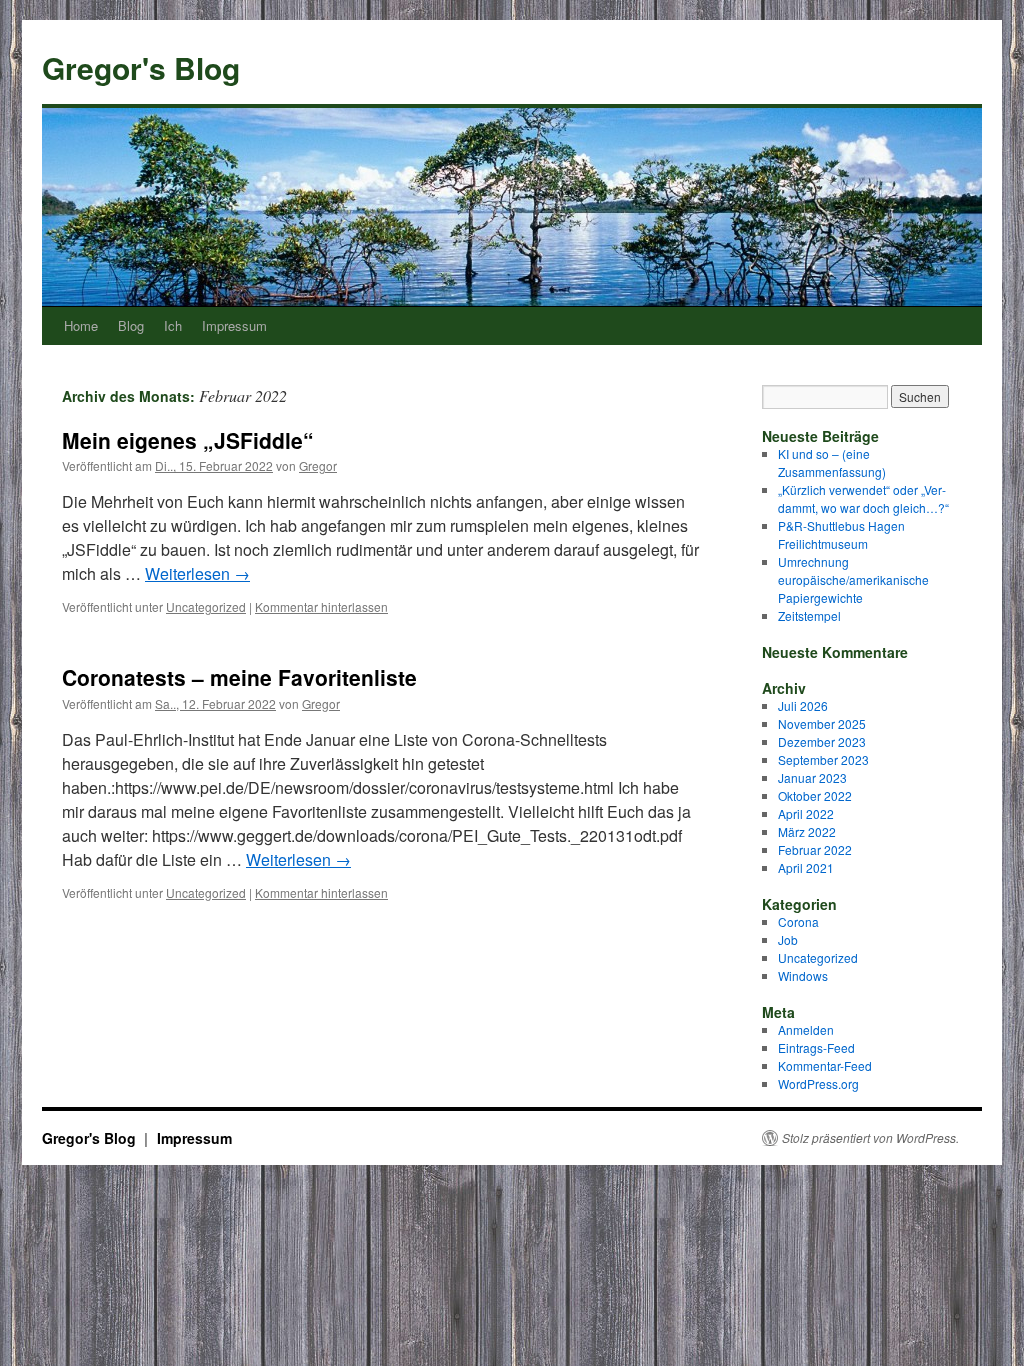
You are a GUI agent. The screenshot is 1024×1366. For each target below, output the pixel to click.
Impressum (234, 325)
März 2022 (807, 831)
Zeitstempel (809, 615)
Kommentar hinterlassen (321, 606)
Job (788, 939)
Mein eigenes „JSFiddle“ (188, 440)
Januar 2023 (812, 777)
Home (81, 325)
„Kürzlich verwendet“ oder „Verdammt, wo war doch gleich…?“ (863, 498)
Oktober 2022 (815, 795)
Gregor (318, 465)
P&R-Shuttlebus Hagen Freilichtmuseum (841, 534)
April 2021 (806, 867)
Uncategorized (206, 606)
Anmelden (806, 1029)
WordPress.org (818, 1083)
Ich (173, 325)
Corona (798, 921)
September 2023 (823, 759)
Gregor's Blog (141, 67)
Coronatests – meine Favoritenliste (239, 677)
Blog (131, 325)
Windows (803, 975)
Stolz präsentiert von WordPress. (870, 1138)
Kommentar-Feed (825, 1065)
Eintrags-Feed (816, 1047)
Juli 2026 (803, 705)
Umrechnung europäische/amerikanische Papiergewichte (853, 579)
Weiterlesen (197, 573)
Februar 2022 (815, 849)
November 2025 (822, 723)
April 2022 (806, 813)
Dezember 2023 (822, 741)
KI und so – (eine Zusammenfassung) (832, 462)
